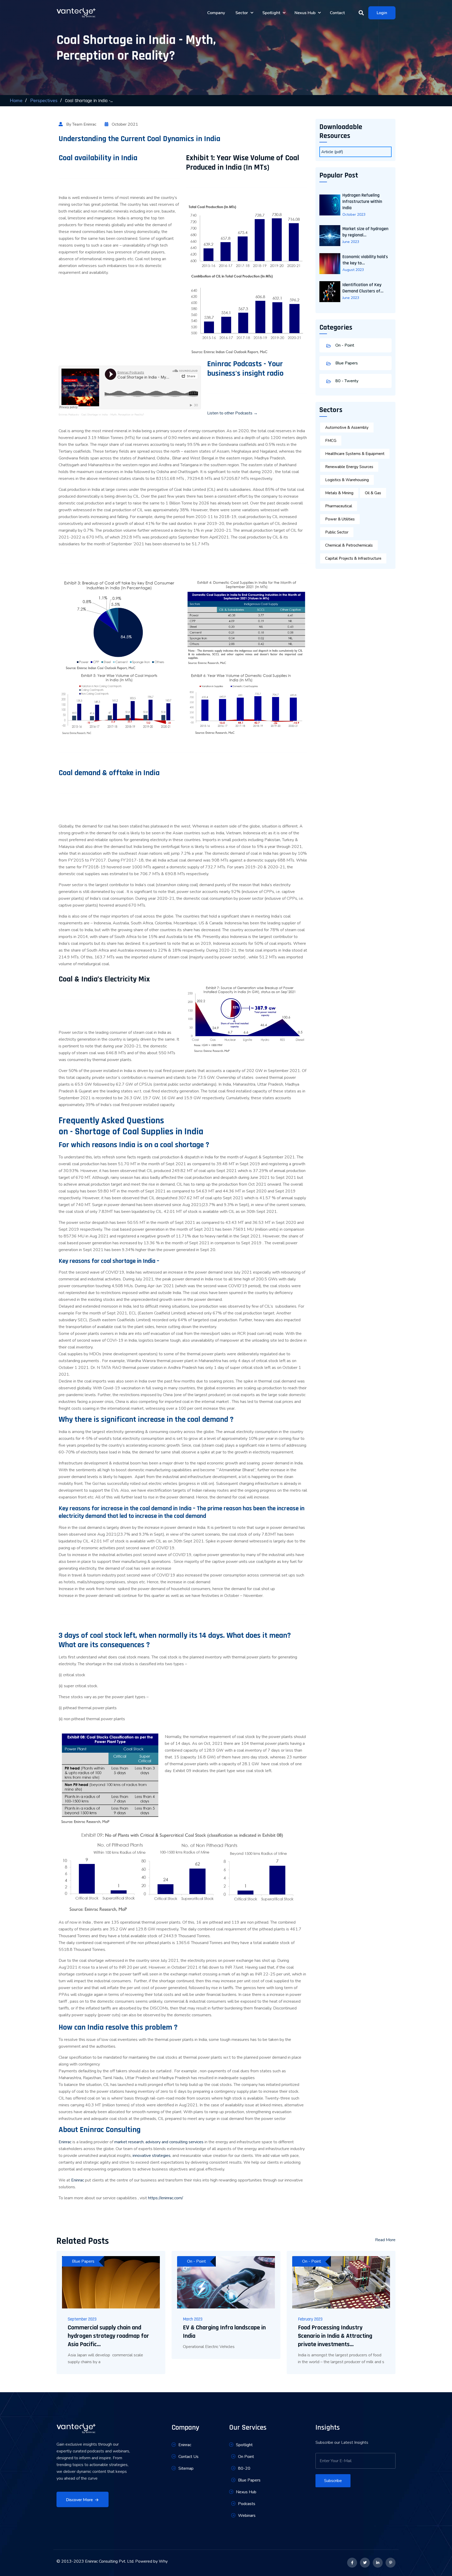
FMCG (331, 441)
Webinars (247, 2516)
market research (129, 2142)
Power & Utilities (340, 519)
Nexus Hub (306, 13)
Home (16, 101)
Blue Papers (346, 363)
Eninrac (65, 2142)
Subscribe (333, 2481)
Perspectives (44, 101)
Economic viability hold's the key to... (365, 260)
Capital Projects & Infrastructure (353, 558)
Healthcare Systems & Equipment (355, 454)
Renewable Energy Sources (349, 467)
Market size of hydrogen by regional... (365, 232)
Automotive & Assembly (347, 428)
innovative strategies (152, 2156)
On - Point (344, 345)
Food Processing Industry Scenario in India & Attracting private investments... (335, 2336)
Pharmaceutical (339, 506)
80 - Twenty (346, 381)
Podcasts (247, 2504)
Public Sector (337, 532)
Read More (385, 2240)
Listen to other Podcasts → (232, 413)
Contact (337, 13)
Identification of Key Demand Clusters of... (363, 288)
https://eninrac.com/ (166, 2198)
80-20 (244, 2468)
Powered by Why (151, 2561)
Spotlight (272, 13)
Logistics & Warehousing (347, 480)
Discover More (79, 2500)
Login (382, 13)
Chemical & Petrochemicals (349, 545)
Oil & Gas (373, 493)
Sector (242, 13)
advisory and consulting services (174, 2142)
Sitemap (186, 2468)
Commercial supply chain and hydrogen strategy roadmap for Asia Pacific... (108, 2336)
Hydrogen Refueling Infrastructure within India (362, 201)
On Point (246, 2457)
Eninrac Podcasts (69, 415)
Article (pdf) (332, 152)
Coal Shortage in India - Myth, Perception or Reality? (112, 415)
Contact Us (188, 2457)
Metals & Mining (339, 493)
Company (216, 13)
